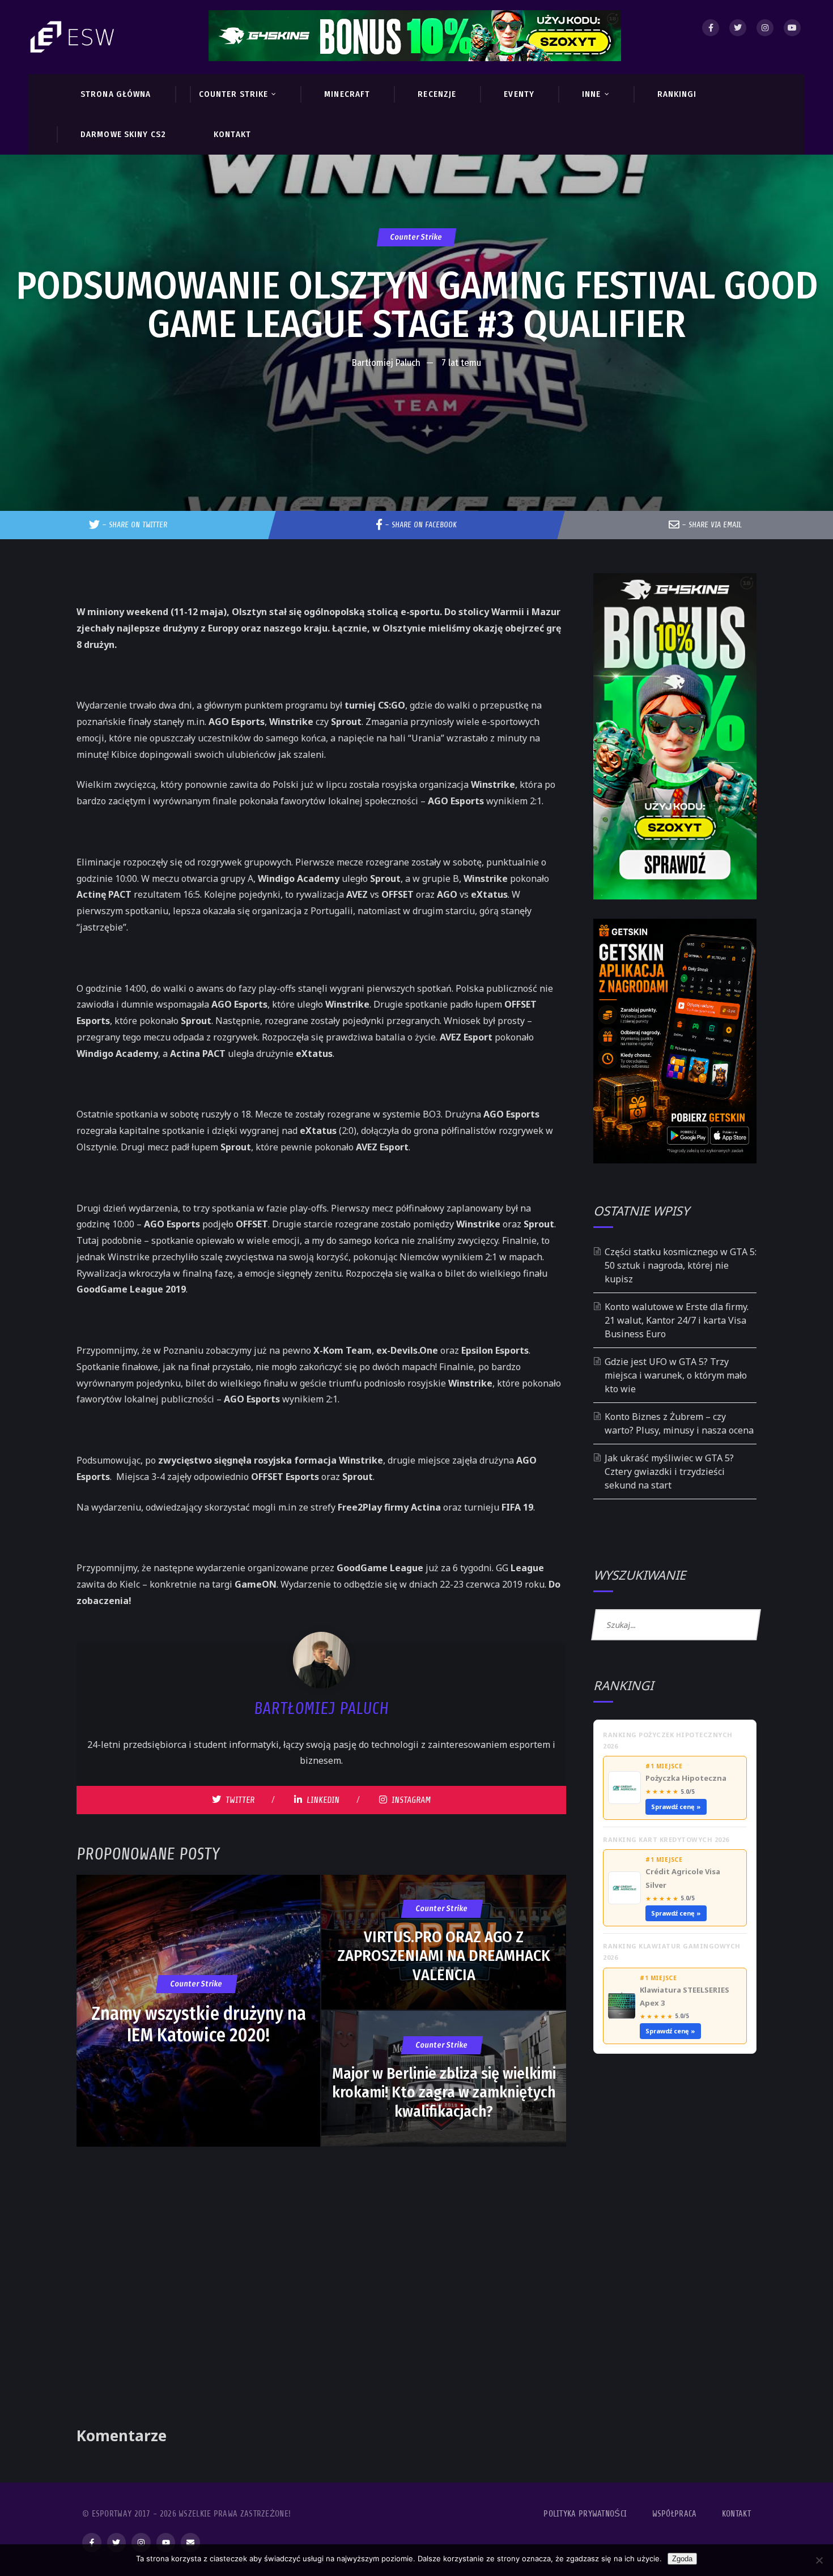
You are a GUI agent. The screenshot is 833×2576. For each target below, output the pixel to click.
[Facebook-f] (92, 2543)
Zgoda (682, 2559)
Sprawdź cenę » (676, 1807)
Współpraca (675, 2514)
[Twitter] (738, 28)
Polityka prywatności (585, 2514)
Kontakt (736, 2514)
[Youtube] (792, 28)
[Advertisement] (416, 409)
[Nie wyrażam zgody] (819, 2560)
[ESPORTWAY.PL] (74, 37)
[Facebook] (711, 28)
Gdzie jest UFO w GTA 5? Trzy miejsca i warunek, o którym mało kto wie (676, 1375)
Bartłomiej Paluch (386, 363)
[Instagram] (765, 28)
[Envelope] (190, 2543)
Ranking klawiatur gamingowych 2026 (672, 1952)
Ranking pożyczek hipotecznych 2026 (668, 1740)
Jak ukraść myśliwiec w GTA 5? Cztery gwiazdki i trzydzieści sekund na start (669, 1472)
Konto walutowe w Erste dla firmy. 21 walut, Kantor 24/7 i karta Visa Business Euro (677, 1320)
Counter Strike (416, 237)
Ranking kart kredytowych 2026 (666, 1839)
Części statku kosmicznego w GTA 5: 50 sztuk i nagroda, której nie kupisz (681, 1265)
